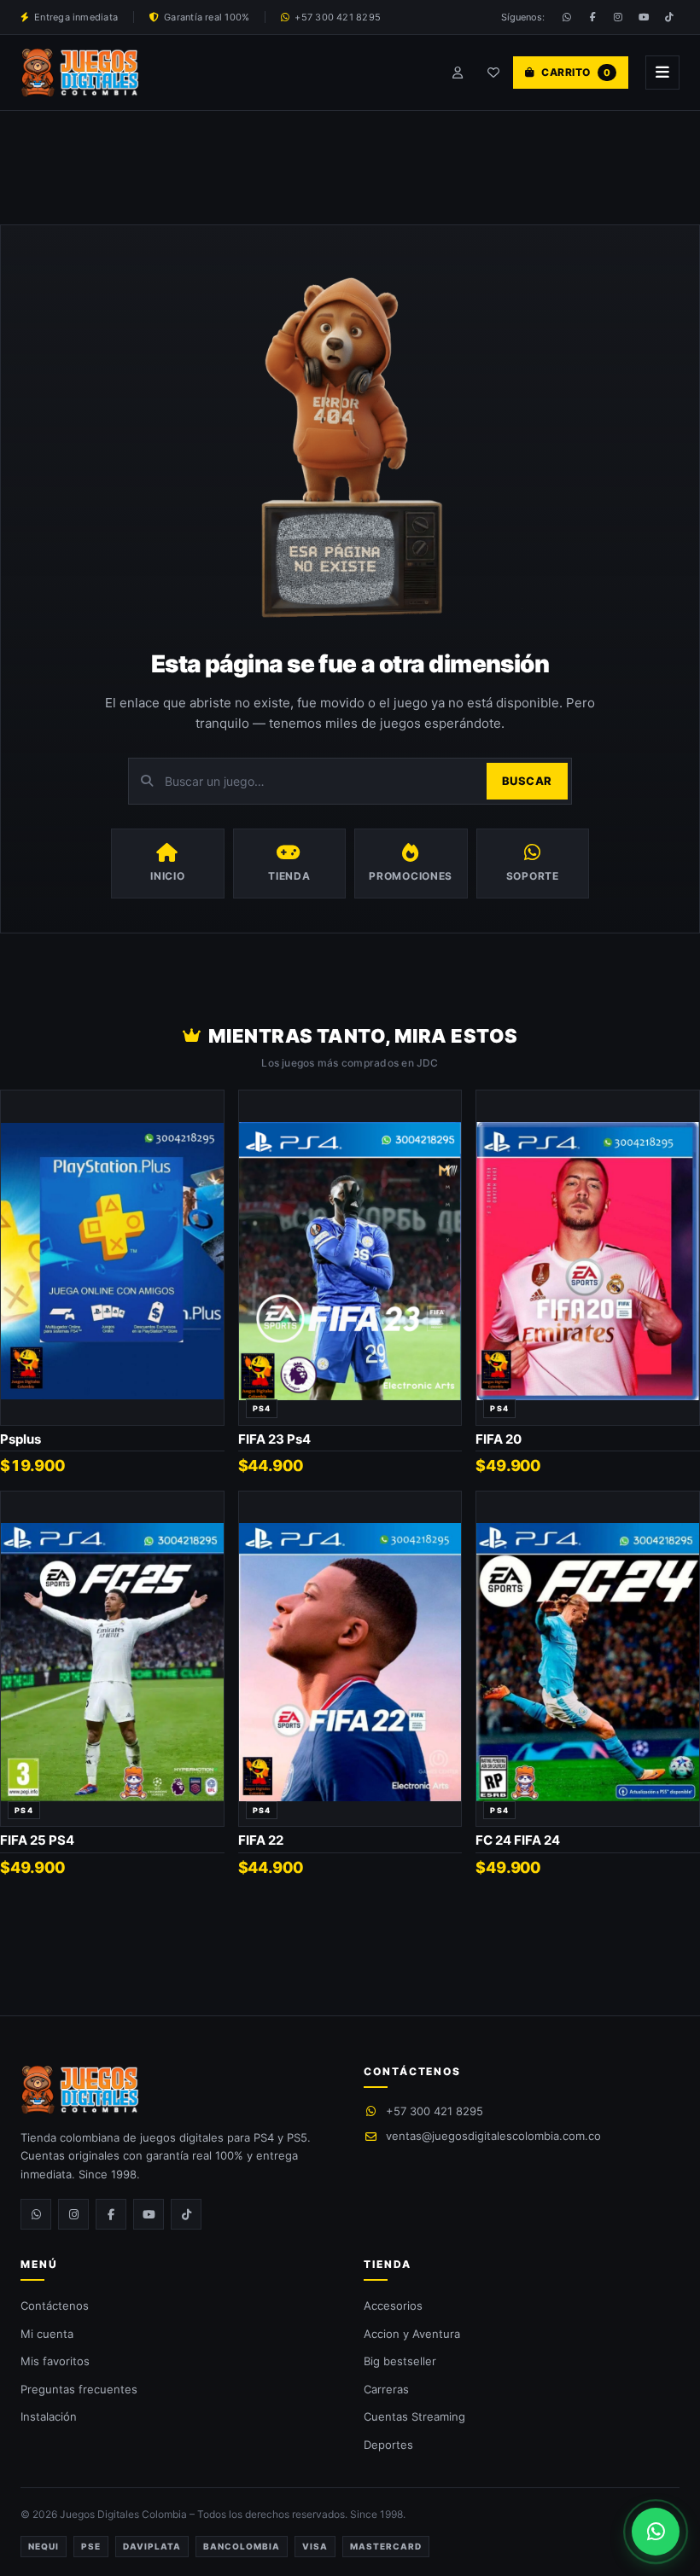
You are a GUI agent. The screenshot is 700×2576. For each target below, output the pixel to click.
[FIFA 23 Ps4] (350, 1258)
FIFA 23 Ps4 (274, 1439)
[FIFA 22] (350, 1659)
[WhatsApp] (567, 17)
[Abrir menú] (662, 73)
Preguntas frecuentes (79, 2389)
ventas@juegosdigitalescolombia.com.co (493, 2136)
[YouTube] (644, 17)
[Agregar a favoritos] (204, 1107)
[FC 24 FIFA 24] (588, 1659)
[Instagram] (618, 17)
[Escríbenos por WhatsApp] (656, 2532)
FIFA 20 (499, 1439)
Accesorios (393, 2306)
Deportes (388, 2445)
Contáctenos (55, 2306)
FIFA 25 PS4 (37, 1840)
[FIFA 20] (588, 1258)
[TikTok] (669, 17)
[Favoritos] (493, 73)
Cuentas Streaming (414, 2416)
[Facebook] (592, 17)
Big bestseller (400, 2361)
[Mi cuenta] (458, 73)
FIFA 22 (261, 1840)
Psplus (20, 1439)
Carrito (576, 72)
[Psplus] (112, 1258)
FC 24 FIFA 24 (518, 1840)
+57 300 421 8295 (435, 2111)
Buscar (527, 781)
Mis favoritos (55, 2361)
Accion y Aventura (412, 2334)
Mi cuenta (47, 2334)
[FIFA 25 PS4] (112, 1659)
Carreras (386, 2389)
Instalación (49, 2416)
